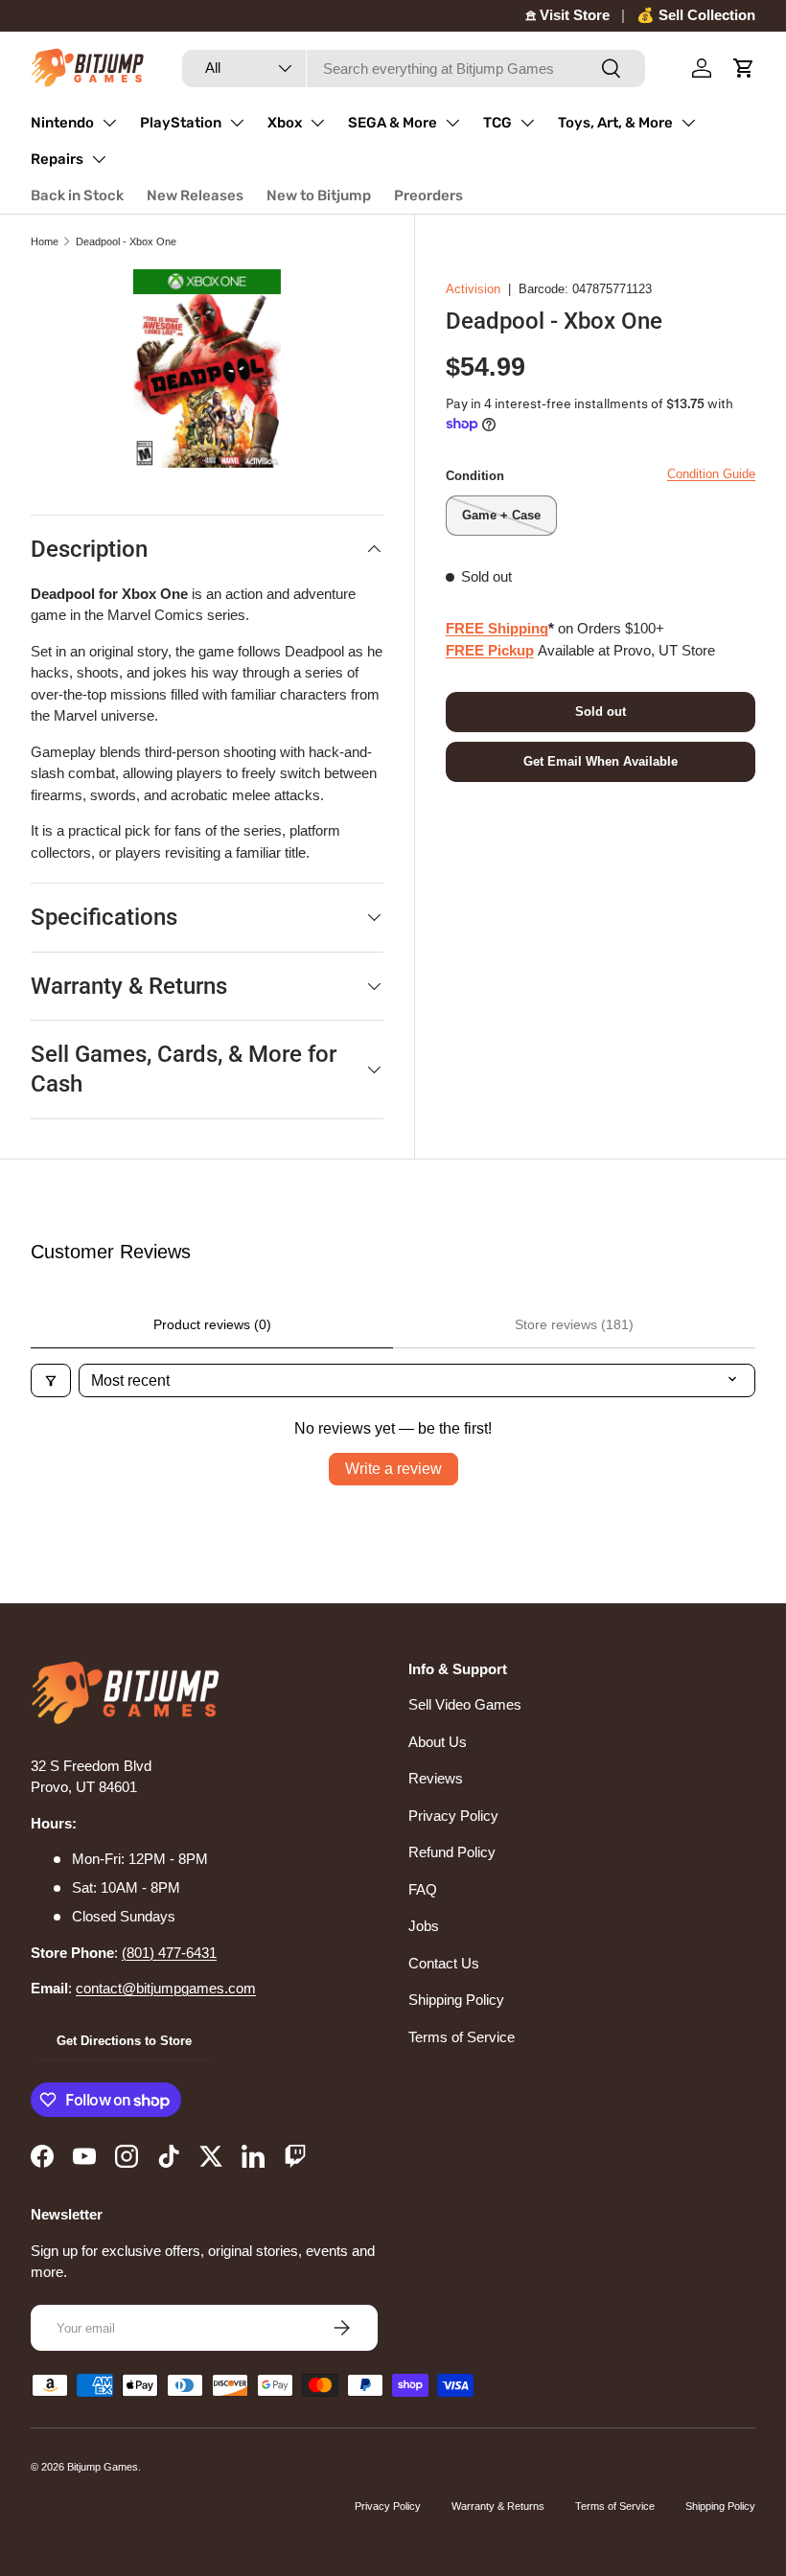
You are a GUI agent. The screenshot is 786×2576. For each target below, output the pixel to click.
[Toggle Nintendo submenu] (109, 123)
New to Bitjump (319, 195)
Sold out (601, 712)
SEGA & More (393, 123)
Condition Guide (711, 474)
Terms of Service (462, 2037)
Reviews (436, 1778)
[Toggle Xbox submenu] (317, 123)
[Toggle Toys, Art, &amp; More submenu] (688, 123)
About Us (438, 1742)
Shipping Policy (456, 2000)
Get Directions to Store (124, 2041)
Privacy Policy (453, 1816)
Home (45, 241)
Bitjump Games (103, 2467)
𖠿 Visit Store (567, 15)
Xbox (285, 123)
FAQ (423, 1889)
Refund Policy (452, 1852)
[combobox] (414, 69)
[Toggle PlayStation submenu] (237, 123)
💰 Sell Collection (696, 15)
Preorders (428, 195)
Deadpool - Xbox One (126, 241)
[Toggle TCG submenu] (527, 123)
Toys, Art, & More (615, 123)
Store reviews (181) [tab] (574, 1324)
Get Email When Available (601, 761)
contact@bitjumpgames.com (166, 1988)
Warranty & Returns (498, 2506)
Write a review (393, 1469)
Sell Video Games (465, 1704)
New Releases (195, 195)
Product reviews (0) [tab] (212, 1324)
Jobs (424, 1926)
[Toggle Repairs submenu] (99, 159)
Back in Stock (77, 195)
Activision (473, 289)
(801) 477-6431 (169, 1953)
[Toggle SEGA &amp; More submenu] (452, 123)
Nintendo (62, 123)
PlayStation (181, 123)
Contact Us (444, 1963)
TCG (497, 123)
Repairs (57, 159)
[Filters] (51, 1380)
